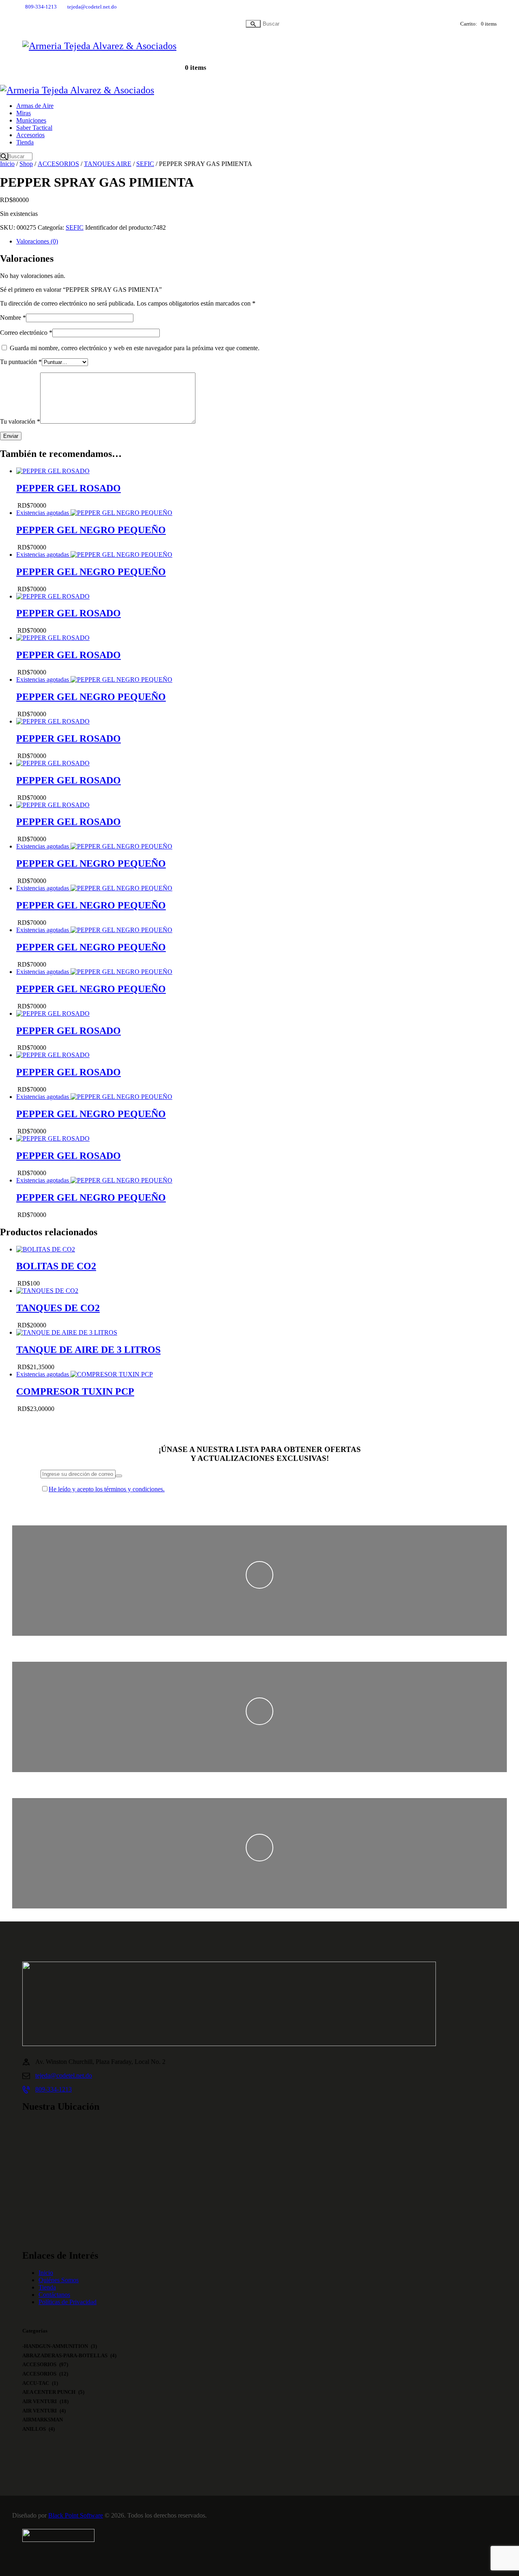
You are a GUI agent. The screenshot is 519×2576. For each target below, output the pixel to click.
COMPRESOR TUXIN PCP (75, 1391)
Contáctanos (54, 2295)
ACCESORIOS (58, 164)
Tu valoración (20, 421)
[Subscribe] (119, 1476)
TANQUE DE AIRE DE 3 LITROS (88, 1350)
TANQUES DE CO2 (58, 1308)
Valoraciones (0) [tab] (37, 241)
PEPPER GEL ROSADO (69, 488)
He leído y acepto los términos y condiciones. (107, 1489)
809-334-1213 (54, 2089)
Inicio (7, 164)
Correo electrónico (26, 333)
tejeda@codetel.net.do (64, 2075)
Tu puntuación (21, 362)
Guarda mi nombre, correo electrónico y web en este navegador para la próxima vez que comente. (135, 348)
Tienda (47, 2287)
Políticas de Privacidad (68, 2302)
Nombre (13, 318)
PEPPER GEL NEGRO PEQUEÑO (91, 530)
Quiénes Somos (59, 2280)
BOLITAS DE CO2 (56, 1266)
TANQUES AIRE (108, 164)
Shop (26, 164)
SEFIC (145, 164)
